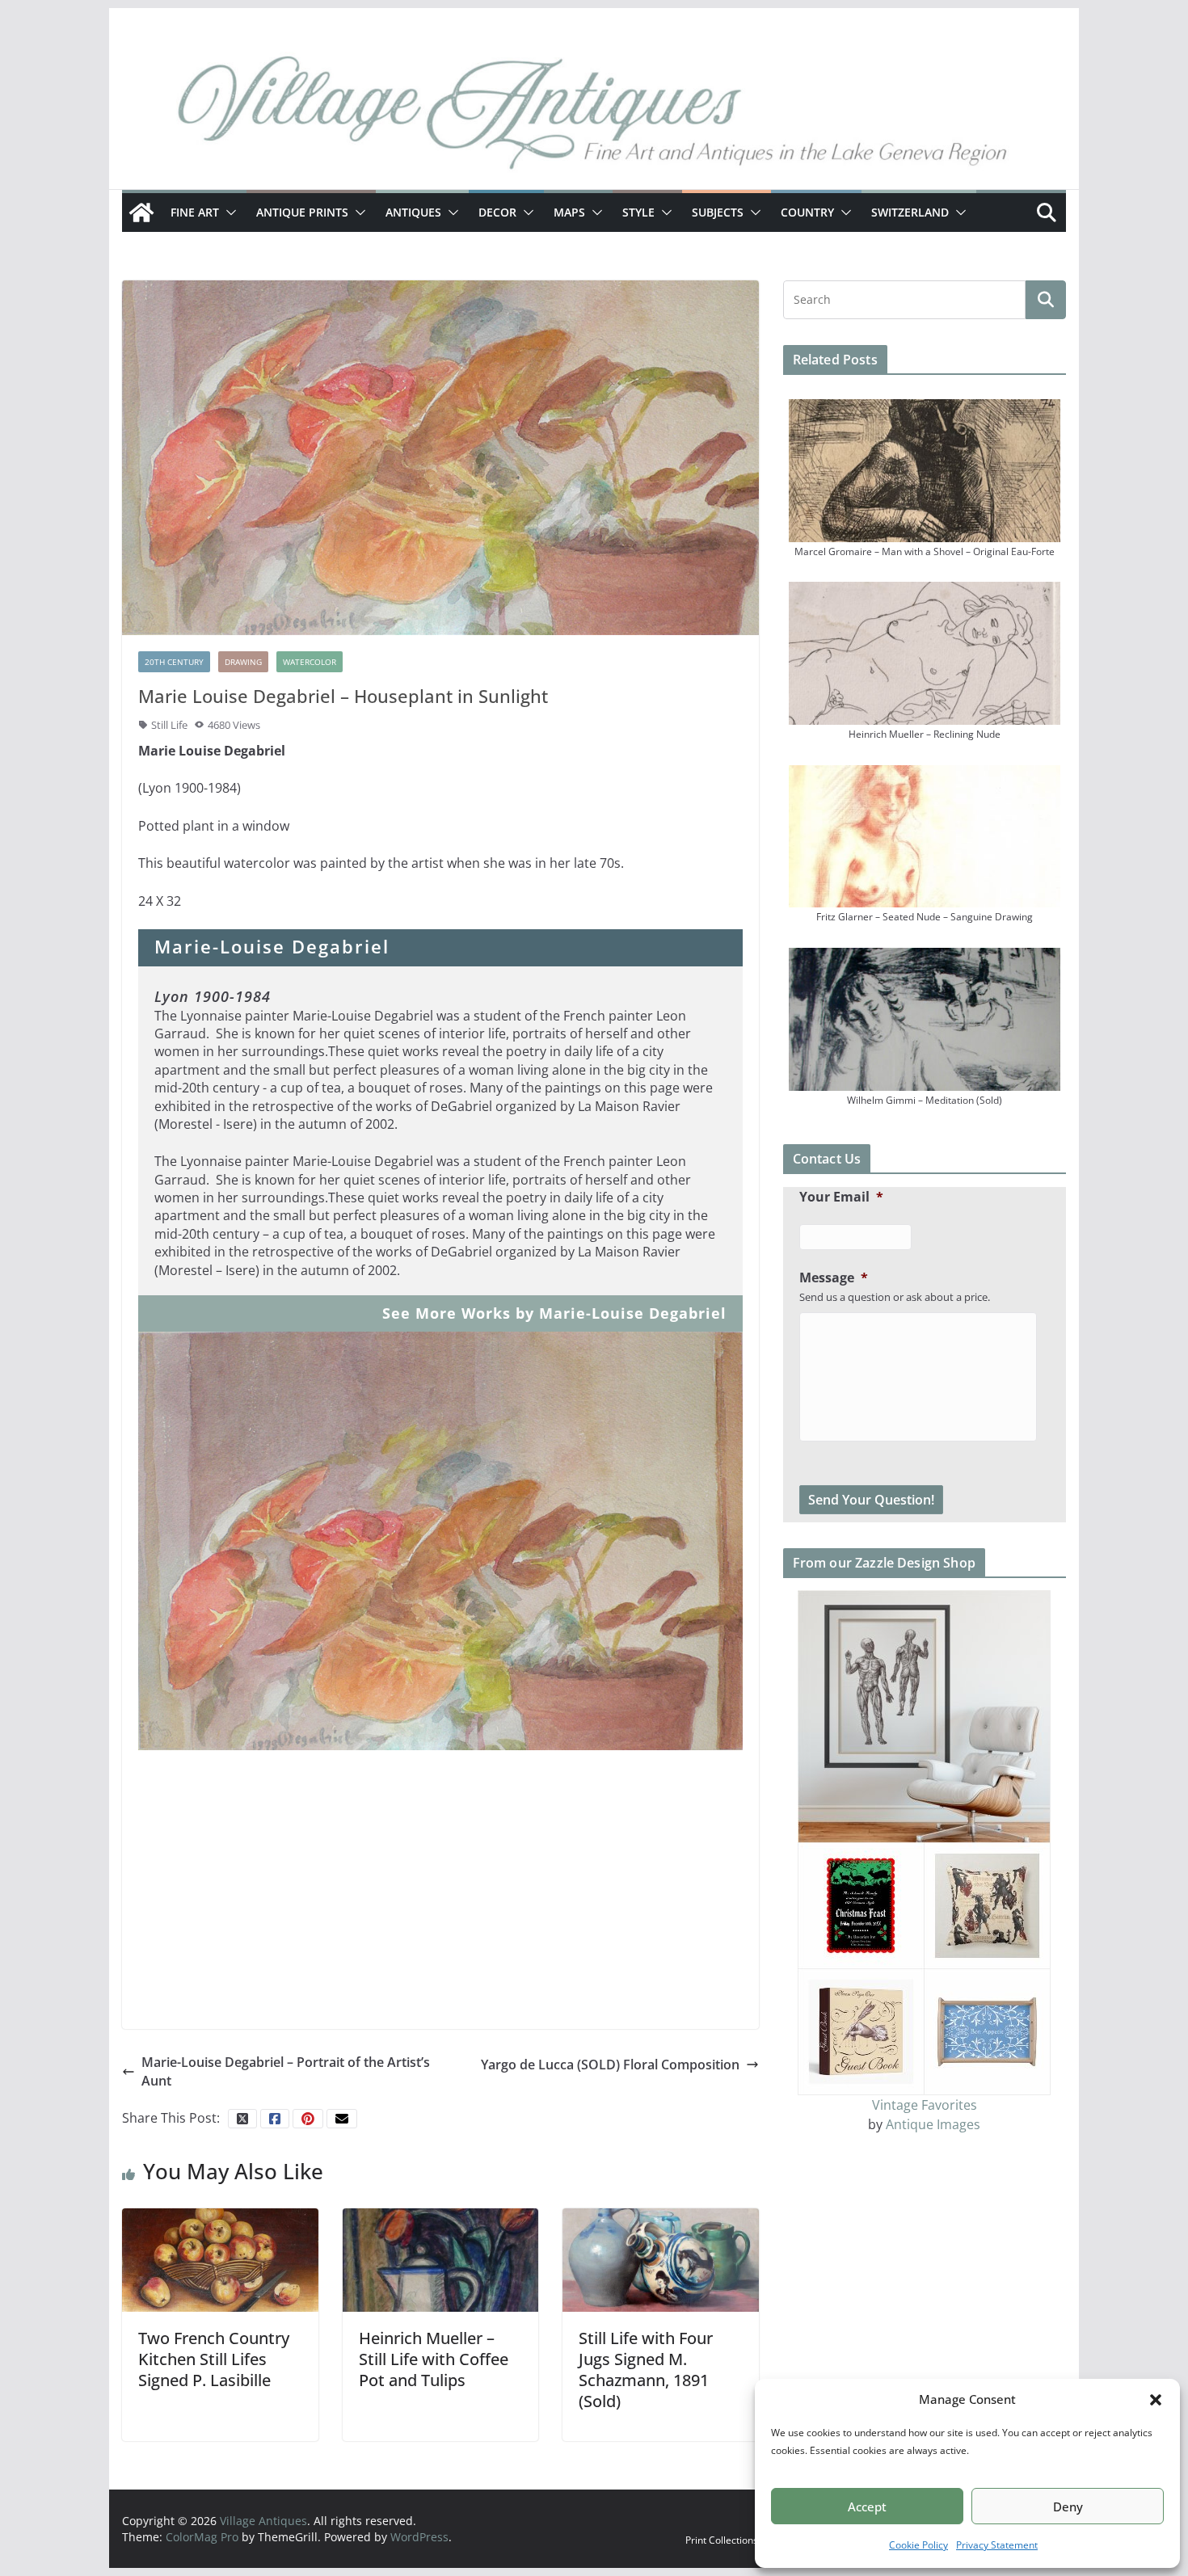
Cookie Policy (918, 2545)
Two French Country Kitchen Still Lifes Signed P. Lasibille (214, 2359)
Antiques (413, 212)
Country (807, 212)
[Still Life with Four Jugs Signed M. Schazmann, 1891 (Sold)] (661, 2258)
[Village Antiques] (594, 117)
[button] (1156, 2400)
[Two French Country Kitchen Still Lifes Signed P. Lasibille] (220, 2258)
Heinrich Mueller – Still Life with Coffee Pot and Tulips (434, 2359)
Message (834, 1278)
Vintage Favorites (925, 2105)
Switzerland (910, 212)
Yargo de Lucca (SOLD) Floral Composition (610, 2065)
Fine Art (195, 212)
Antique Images (933, 2124)
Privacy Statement (997, 2545)
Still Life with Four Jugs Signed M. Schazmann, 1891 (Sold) (646, 2370)
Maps (569, 212)
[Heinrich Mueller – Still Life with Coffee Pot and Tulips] (441, 2258)
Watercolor (310, 662)
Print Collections (722, 2540)
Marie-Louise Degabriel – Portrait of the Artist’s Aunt (286, 2071)
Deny (1068, 2507)
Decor (497, 212)
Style (638, 212)
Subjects (718, 212)
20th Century (174, 662)
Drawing (243, 662)
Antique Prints (302, 212)
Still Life (169, 725)
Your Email (841, 1197)
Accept (867, 2507)
